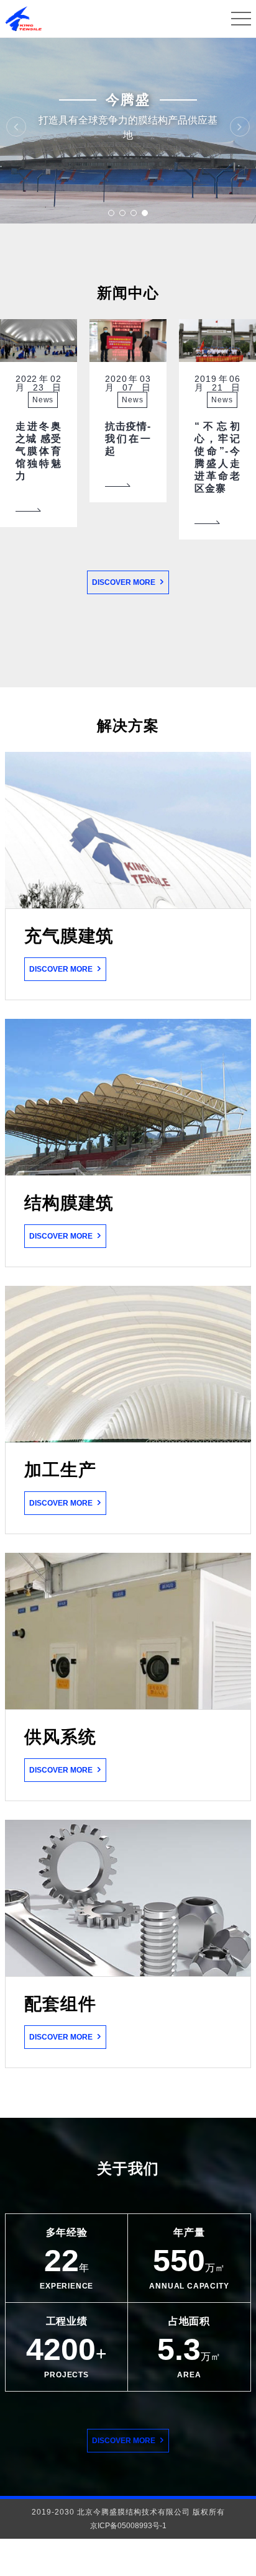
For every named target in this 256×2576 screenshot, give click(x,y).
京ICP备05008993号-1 (128, 2526)
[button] (111, 213)
